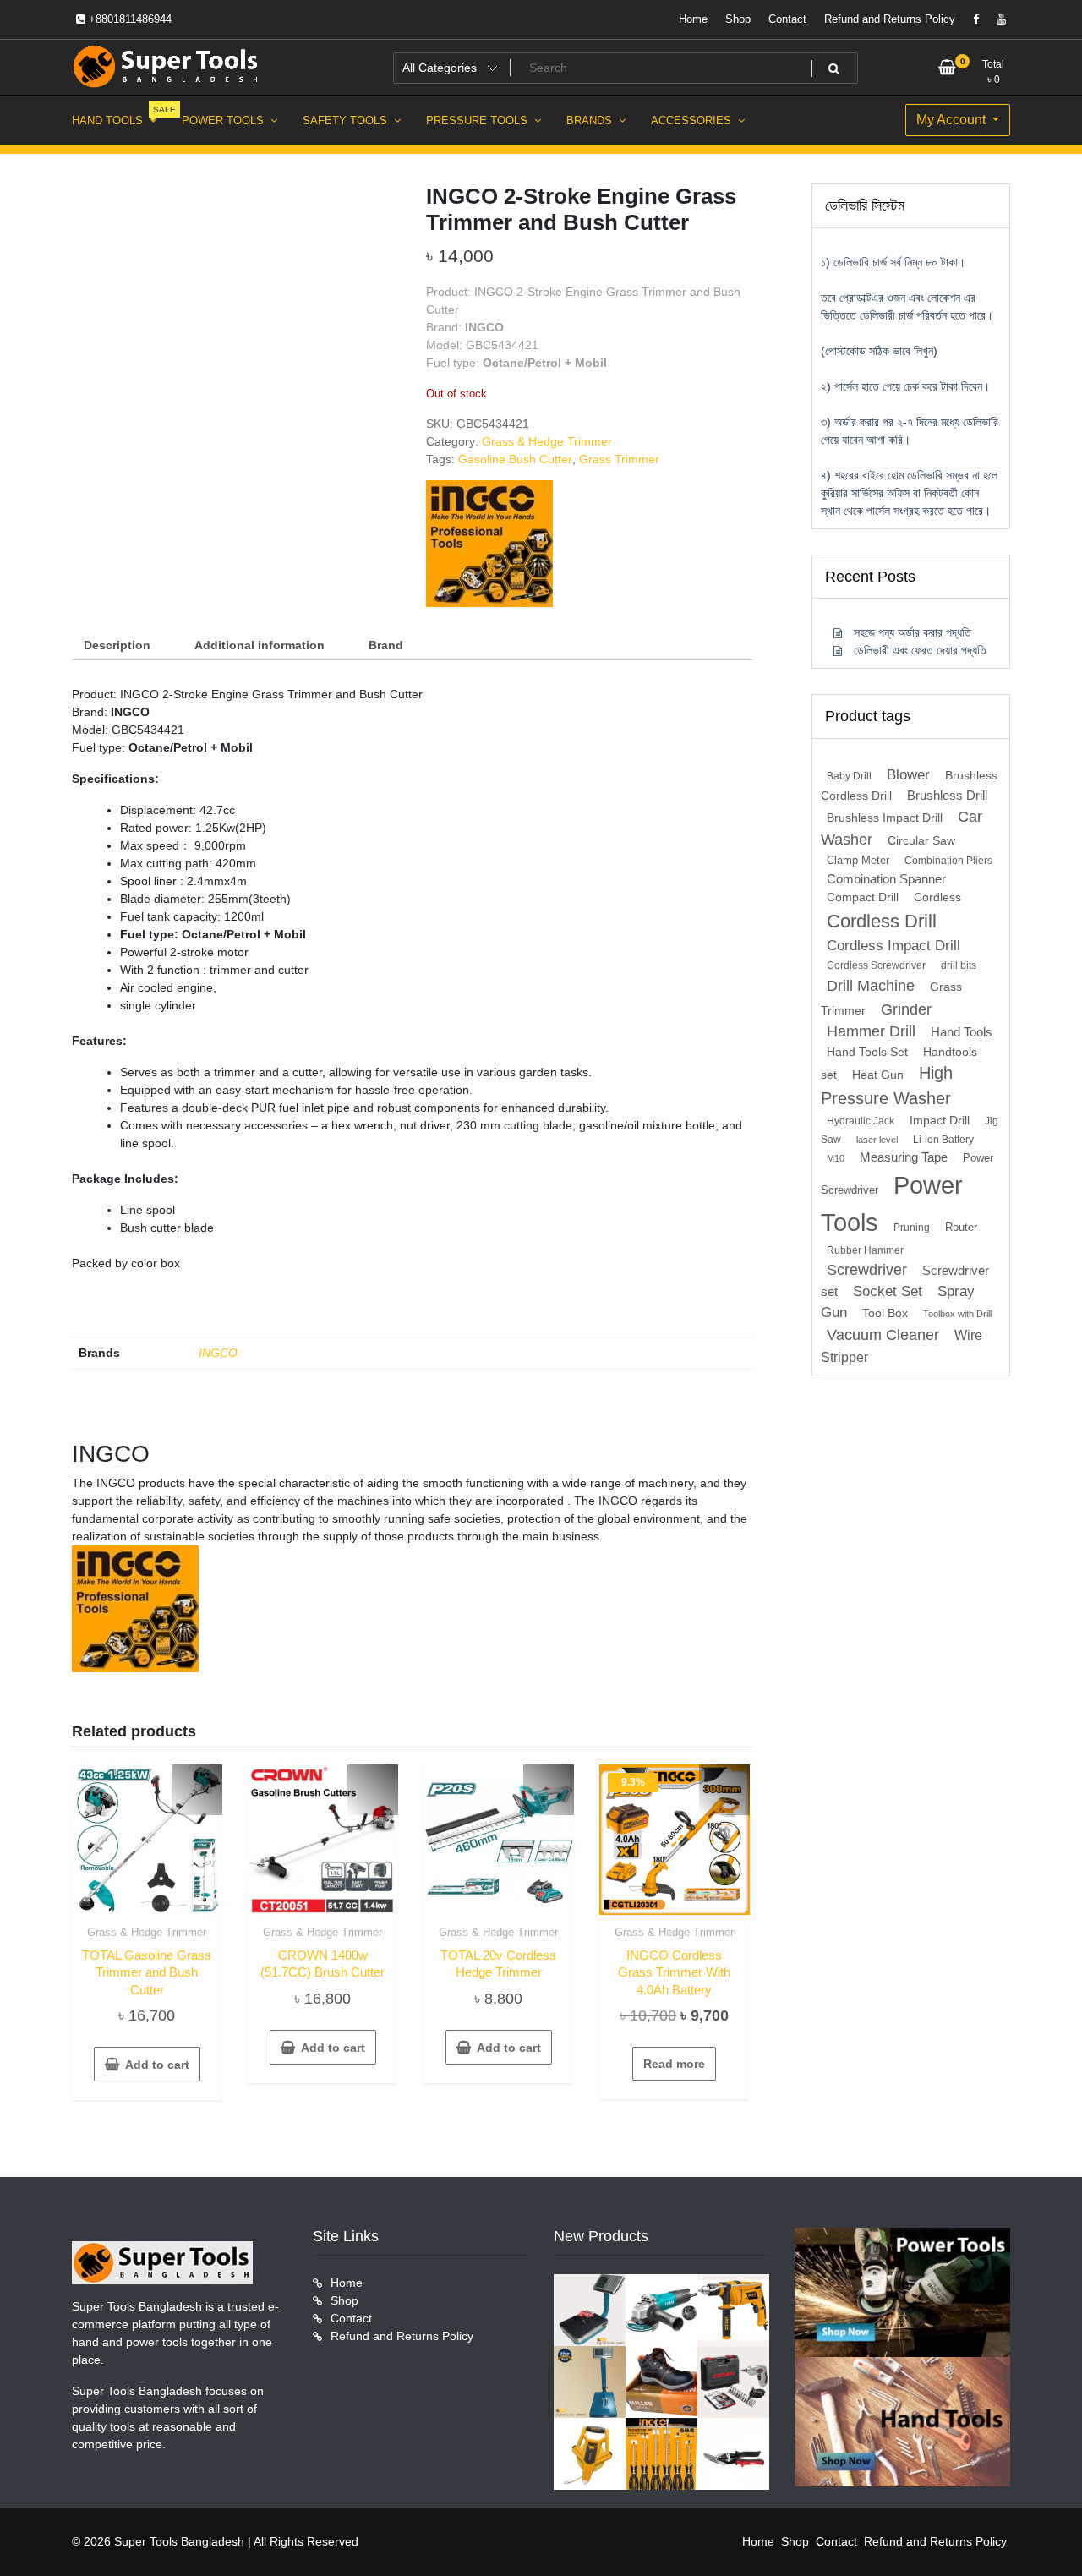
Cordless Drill (882, 921)
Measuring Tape (904, 1157)
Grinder (906, 1009)
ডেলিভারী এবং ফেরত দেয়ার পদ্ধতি (920, 650)
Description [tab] (117, 645)
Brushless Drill (947, 795)
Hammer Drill (871, 1031)
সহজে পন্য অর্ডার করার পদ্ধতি (913, 632)
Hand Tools (962, 1032)
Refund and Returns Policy (890, 19)
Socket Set (888, 1291)
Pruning (912, 1228)
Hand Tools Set (867, 1052)
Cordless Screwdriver (876, 965)
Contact (787, 19)
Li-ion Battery (943, 1140)
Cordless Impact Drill (893, 946)
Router (961, 1227)
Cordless (937, 897)
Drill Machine (871, 985)
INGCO (218, 1353)
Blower (908, 775)
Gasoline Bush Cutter (515, 459)
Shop (738, 19)
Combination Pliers (948, 861)
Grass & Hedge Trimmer (547, 441)
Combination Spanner (886, 879)
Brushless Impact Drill (885, 818)
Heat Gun (878, 1075)
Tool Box (885, 1313)
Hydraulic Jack (861, 1121)
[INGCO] (489, 544)
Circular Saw (921, 841)
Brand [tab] (386, 645)
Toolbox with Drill (957, 1314)
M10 (836, 1158)
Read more (674, 2064)
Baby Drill (849, 776)
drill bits (959, 965)
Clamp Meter (858, 860)
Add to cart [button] (157, 2065)
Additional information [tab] (260, 645)
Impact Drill (940, 1121)
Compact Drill (863, 897)
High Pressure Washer (887, 1086)
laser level (877, 1140)
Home (693, 19)
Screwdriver (867, 1270)
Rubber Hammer (865, 1250)
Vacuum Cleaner (883, 1334)
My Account (953, 120)
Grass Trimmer (619, 459)
